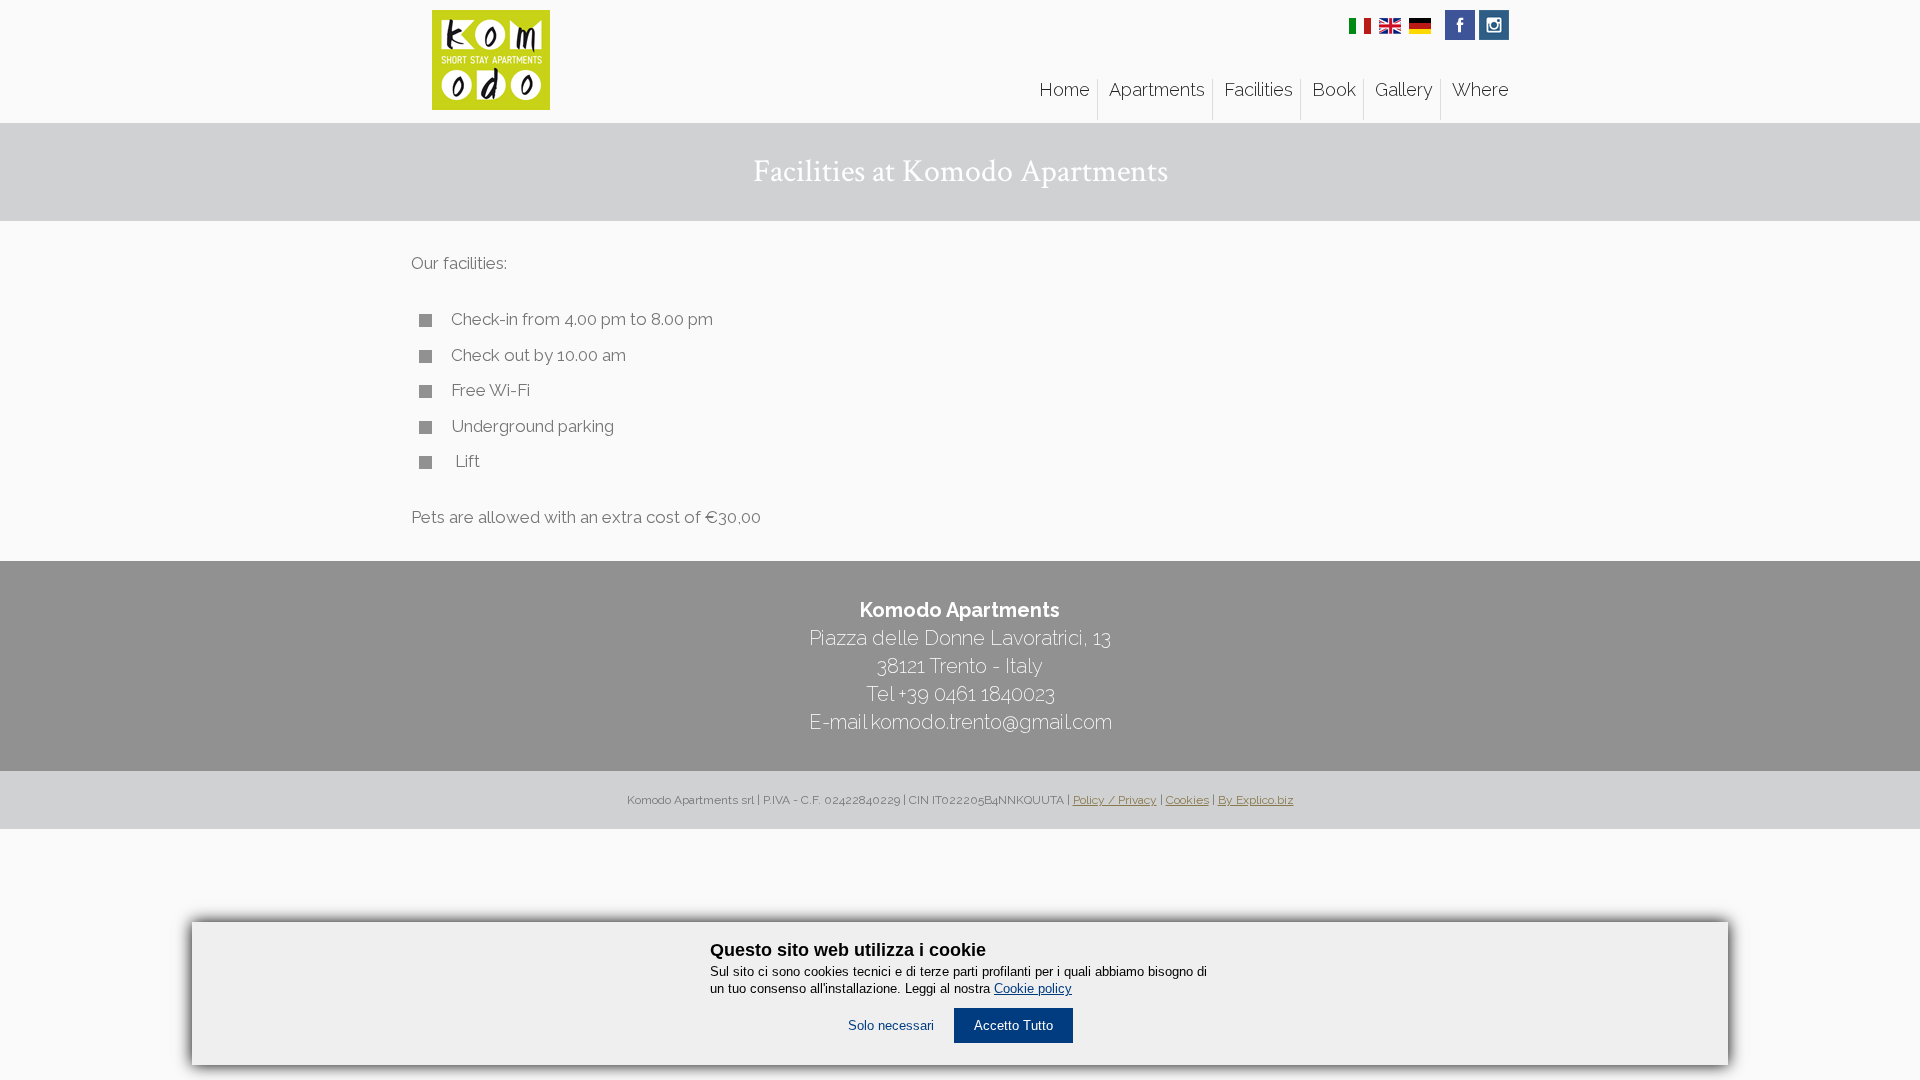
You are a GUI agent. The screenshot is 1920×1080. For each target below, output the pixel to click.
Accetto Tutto (1013, 1025)
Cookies (1187, 800)
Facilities (1258, 89)
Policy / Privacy (1115, 800)
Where (1480, 89)
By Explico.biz (1256, 800)
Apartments (1157, 89)
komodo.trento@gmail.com (991, 722)
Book (1334, 89)
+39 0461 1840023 (976, 694)
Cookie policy (1033, 988)
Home (1064, 89)
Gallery (1404, 89)
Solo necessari (891, 1025)
